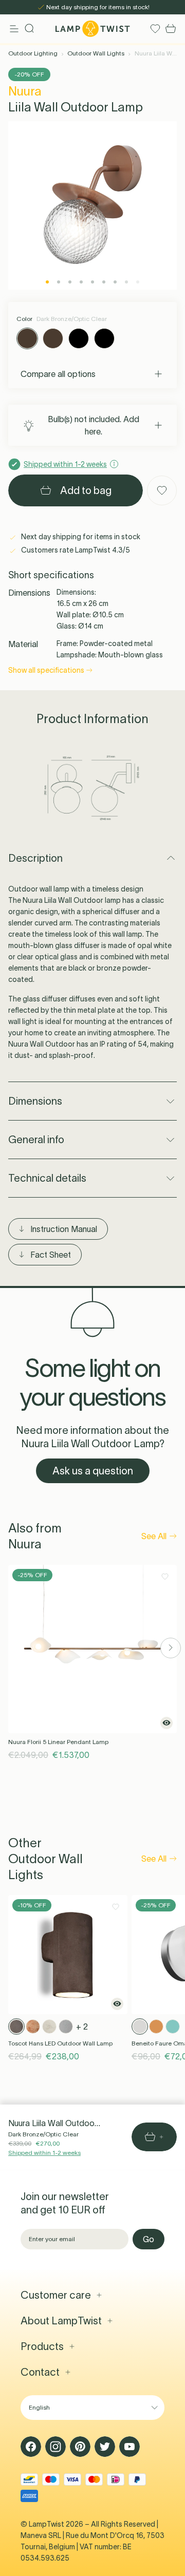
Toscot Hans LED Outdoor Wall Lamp (60, 2043)
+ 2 (82, 2026)
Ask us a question (93, 1471)
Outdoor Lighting (33, 53)
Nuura (25, 91)
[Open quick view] (166, 1723)
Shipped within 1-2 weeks (44, 2153)
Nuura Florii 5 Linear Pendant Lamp (58, 1742)
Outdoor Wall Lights (96, 53)
